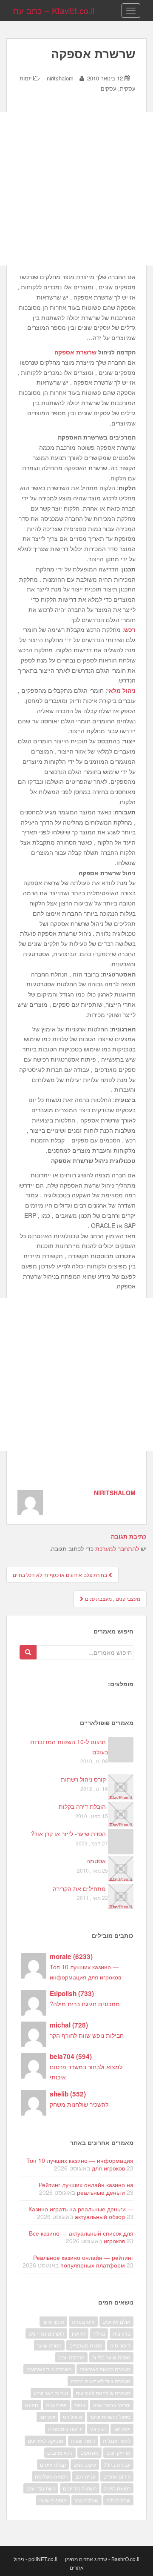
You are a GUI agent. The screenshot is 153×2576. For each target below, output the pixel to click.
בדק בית (122, 2333)
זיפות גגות (56, 2405)
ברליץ (99, 2333)
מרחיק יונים (118, 2452)
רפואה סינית (117, 2488)
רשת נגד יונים (41, 2488)
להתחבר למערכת (117, 1548)
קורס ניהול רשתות (83, 1779)
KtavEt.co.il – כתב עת (54, 10)
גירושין (79, 2333)
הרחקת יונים (71, 2357)
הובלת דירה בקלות (82, 1806)
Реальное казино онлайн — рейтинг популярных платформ (83, 2261)
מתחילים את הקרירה (79, 1888)
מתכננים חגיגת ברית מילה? (85, 2004)
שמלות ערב (86, 2500)
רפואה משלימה (51, 2476)
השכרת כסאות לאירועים (105, 2369)
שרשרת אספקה (75, 352)
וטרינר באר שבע (51, 2393)
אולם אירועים (116, 2321)
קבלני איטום (53, 2464)
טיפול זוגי (72, 2417)
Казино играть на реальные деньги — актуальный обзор (81, 2213)
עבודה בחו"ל (117, 2464)
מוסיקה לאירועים (45, 2440)
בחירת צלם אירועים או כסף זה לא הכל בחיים (61, 1575)
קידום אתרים (117, 2476)
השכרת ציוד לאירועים (49, 2369)
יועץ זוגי (47, 2417)
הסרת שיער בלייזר (111, 2357)
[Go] (28, 1652)
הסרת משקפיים (86, 2345)
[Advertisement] (76, 189)
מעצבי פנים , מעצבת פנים (112, 1598)
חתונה (31, 2405)
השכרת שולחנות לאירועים (103, 2393)
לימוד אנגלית (117, 2440)
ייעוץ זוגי (122, 2429)
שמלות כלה (118, 2500)
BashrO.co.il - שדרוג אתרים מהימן (102, 2559)
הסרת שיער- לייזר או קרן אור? (68, 1833)
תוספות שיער (53, 2500)
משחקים (89, 2452)
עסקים (109, 88)
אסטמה (96, 1861)
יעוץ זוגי (98, 2429)
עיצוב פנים (85, 2464)
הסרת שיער (49, 2345)
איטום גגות (83, 2321)
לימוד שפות (83, 2440)
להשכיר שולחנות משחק (79, 2104)
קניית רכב (85, 2476)
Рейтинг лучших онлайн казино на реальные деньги (86, 2188)
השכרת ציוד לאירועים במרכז (101, 2381)
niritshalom (60, 78)
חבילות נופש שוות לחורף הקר (87, 2035)
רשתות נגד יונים (80, 2488)
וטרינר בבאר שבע (112, 2405)
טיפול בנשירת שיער (110, 2417)
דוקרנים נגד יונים (46, 2333)
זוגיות (80, 2405)
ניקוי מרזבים (60, 2452)
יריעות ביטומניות (65, 2429)
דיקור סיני (120, 2345)
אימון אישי (53, 2321)
